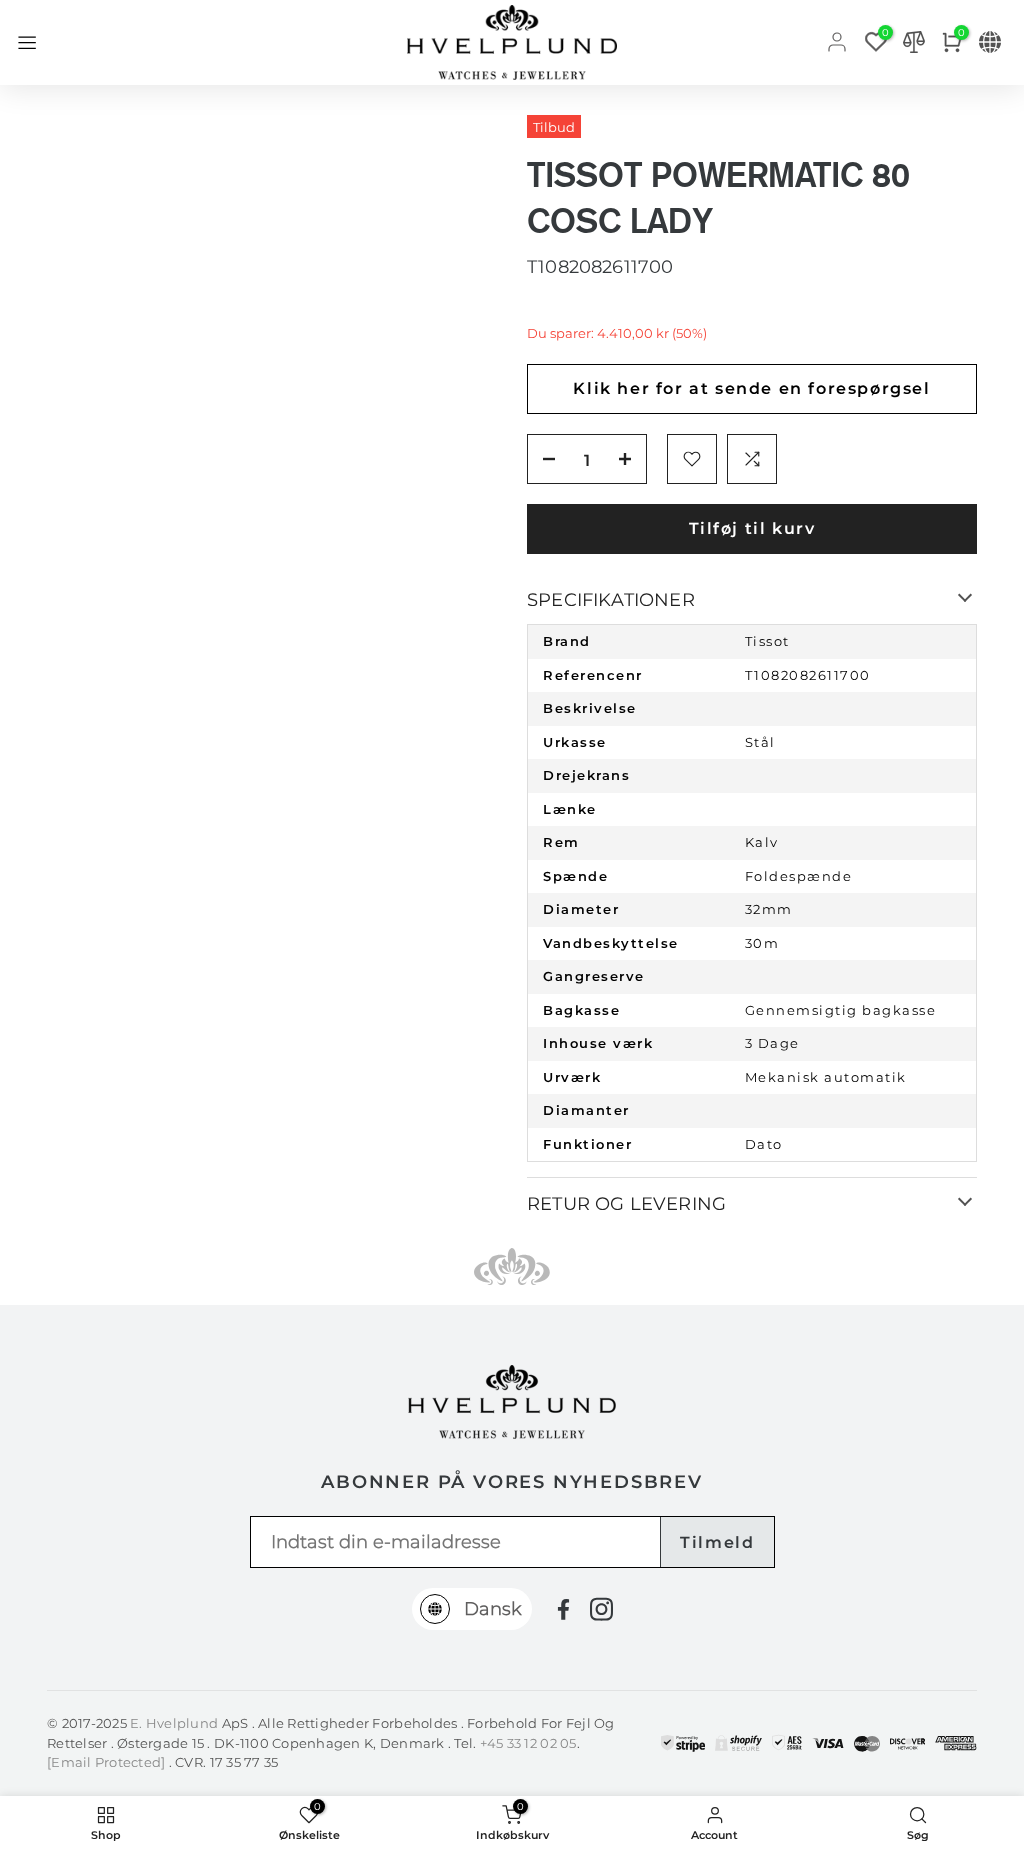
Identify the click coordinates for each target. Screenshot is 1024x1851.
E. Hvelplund (174, 1723)
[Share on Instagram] (601, 1609)
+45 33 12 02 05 (528, 1743)
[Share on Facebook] (563, 1609)
